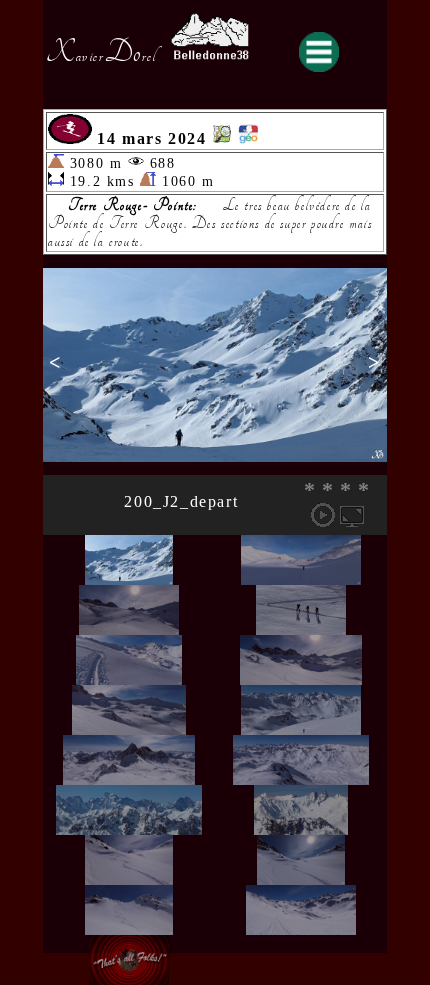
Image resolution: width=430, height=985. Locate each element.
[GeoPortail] (248, 138)
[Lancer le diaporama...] (323, 515)
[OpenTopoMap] (222, 138)
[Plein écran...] (352, 515)
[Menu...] (319, 52)
